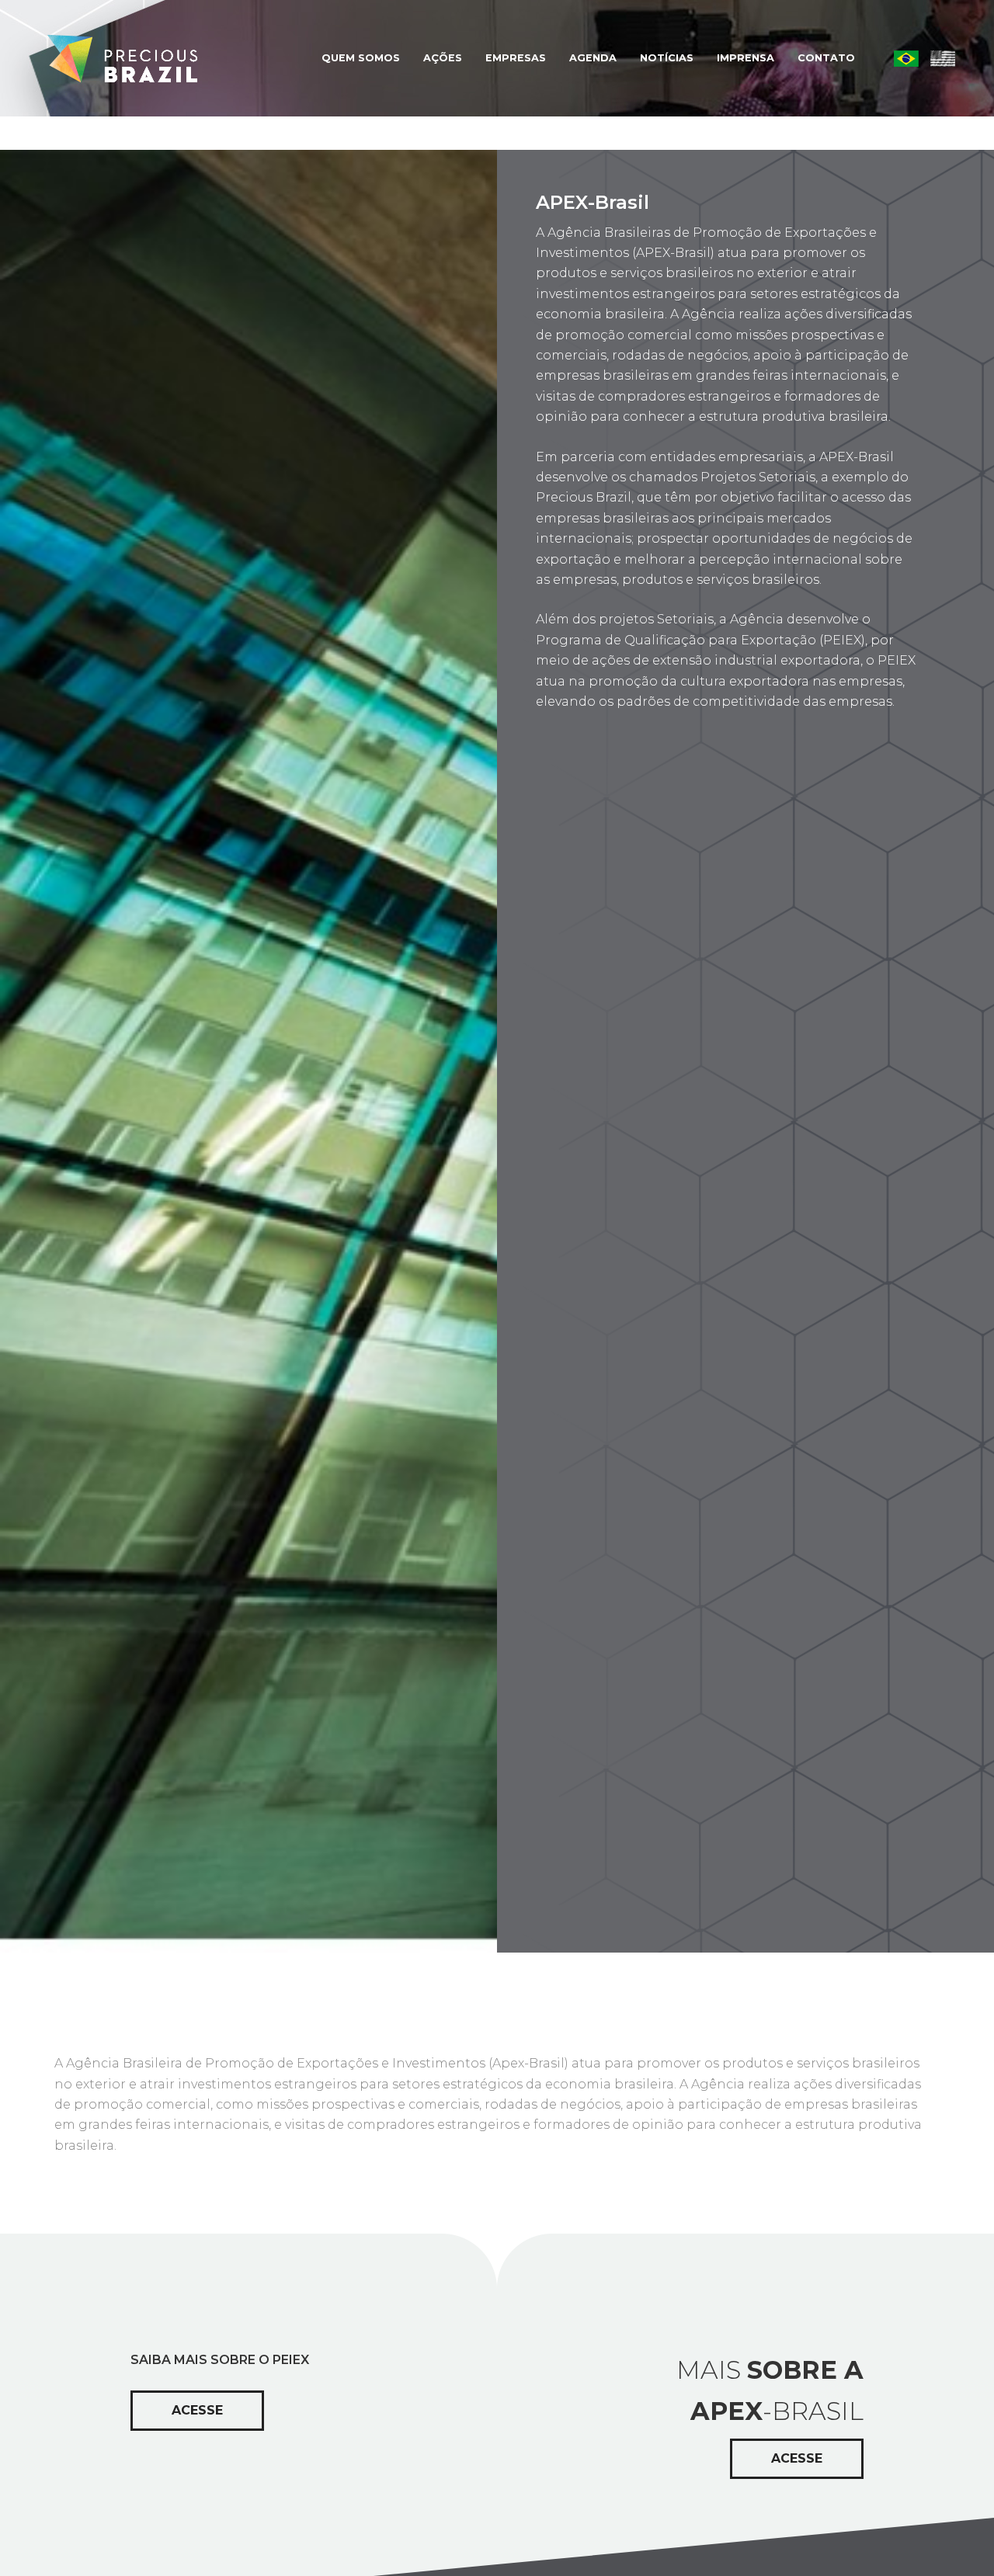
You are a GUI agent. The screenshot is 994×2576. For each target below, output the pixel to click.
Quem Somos (361, 58)
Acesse (197, 2410)
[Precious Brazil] (118, 58)
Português (906, 58)
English (943, 58)
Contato (826, 58)
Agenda (593, 58)
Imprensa (745, 58)
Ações (443, 58)
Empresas (516, 58)
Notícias (667, 58)
